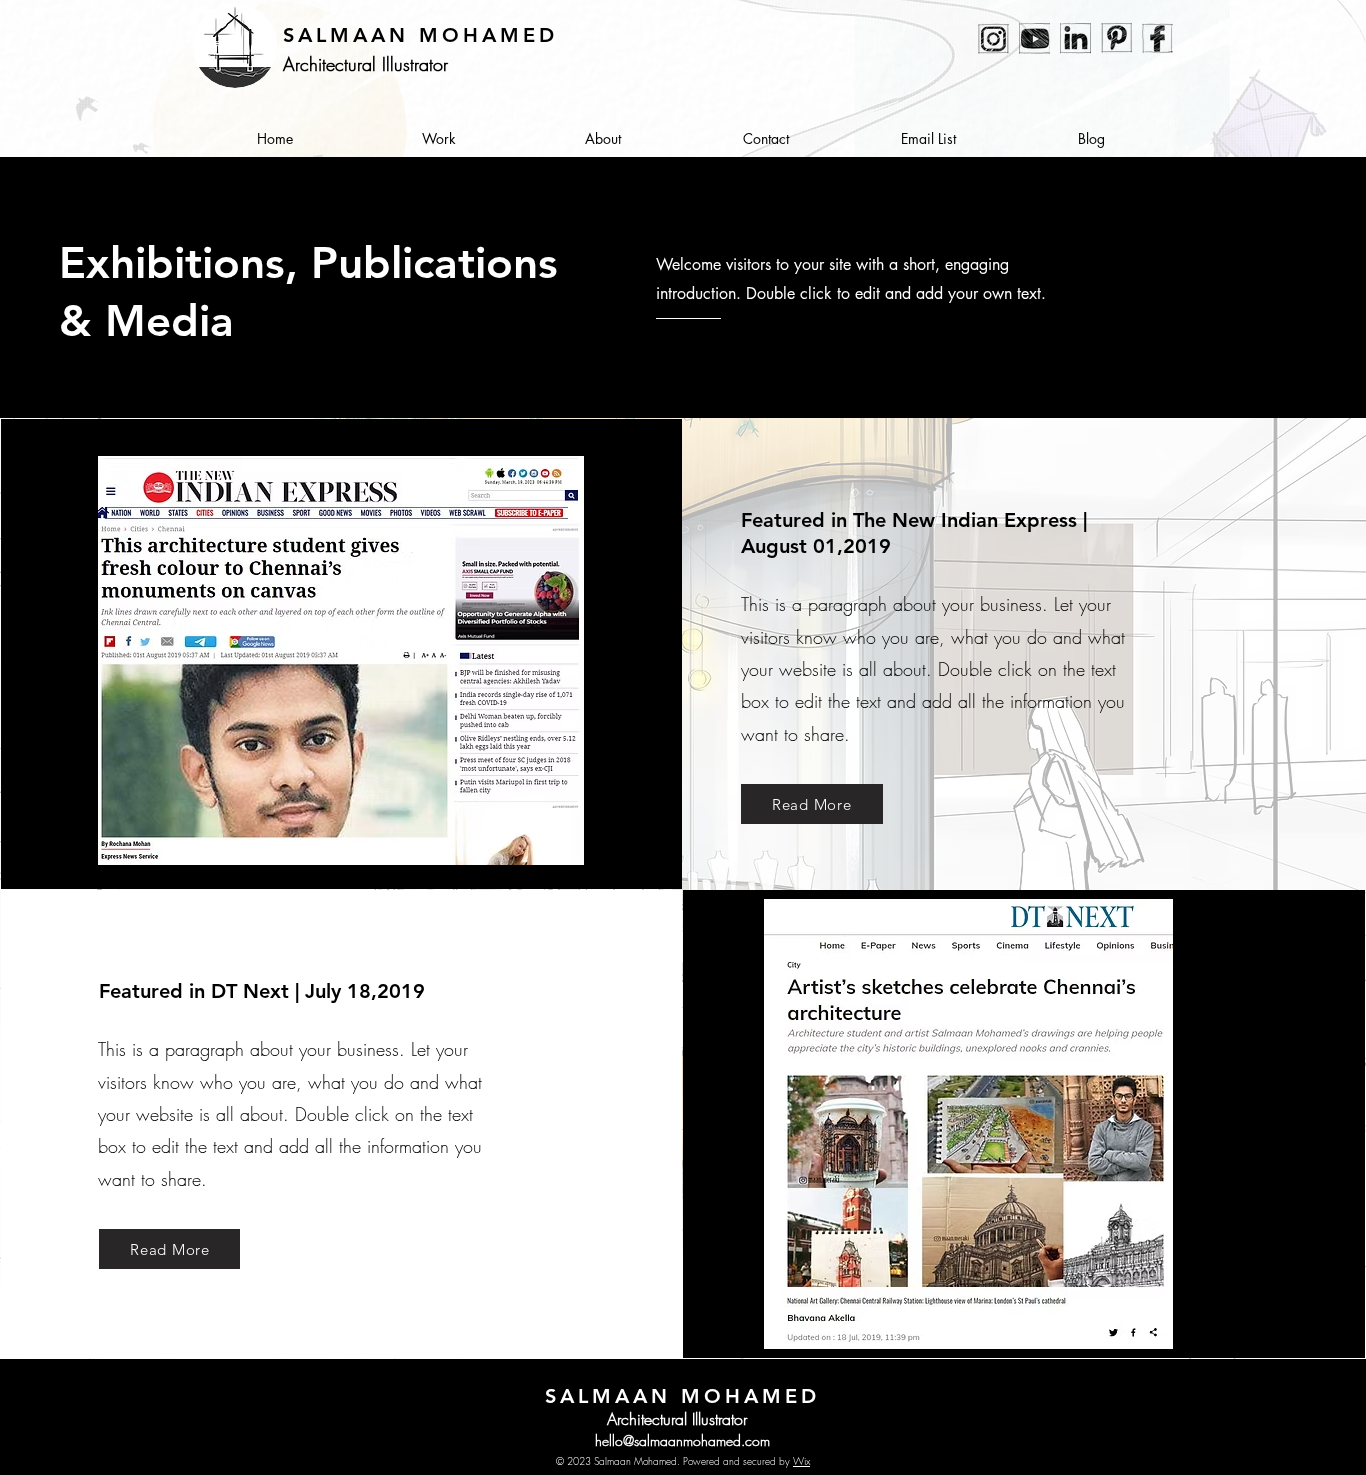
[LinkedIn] (1075, 38)
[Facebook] (1157, 38)
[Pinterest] (1116, 38)
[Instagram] (993, 38)
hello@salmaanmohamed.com (682, 1440)
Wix (801, 1461)
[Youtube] (1034, 38)
